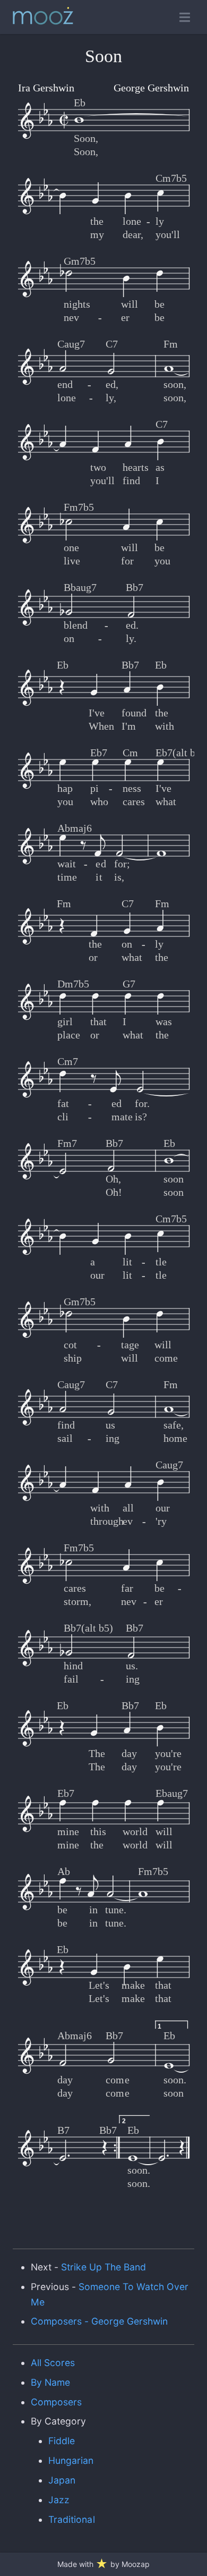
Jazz (59, 2500)
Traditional (71, 2519)
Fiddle (62, 2441)
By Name (50, 2382)
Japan (62, 2480)
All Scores (53, 2363)
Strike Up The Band (104, 2267)
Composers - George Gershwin (100, 2321)
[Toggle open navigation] (185, 17)
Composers (56, 2402)
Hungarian (71, 2460)
